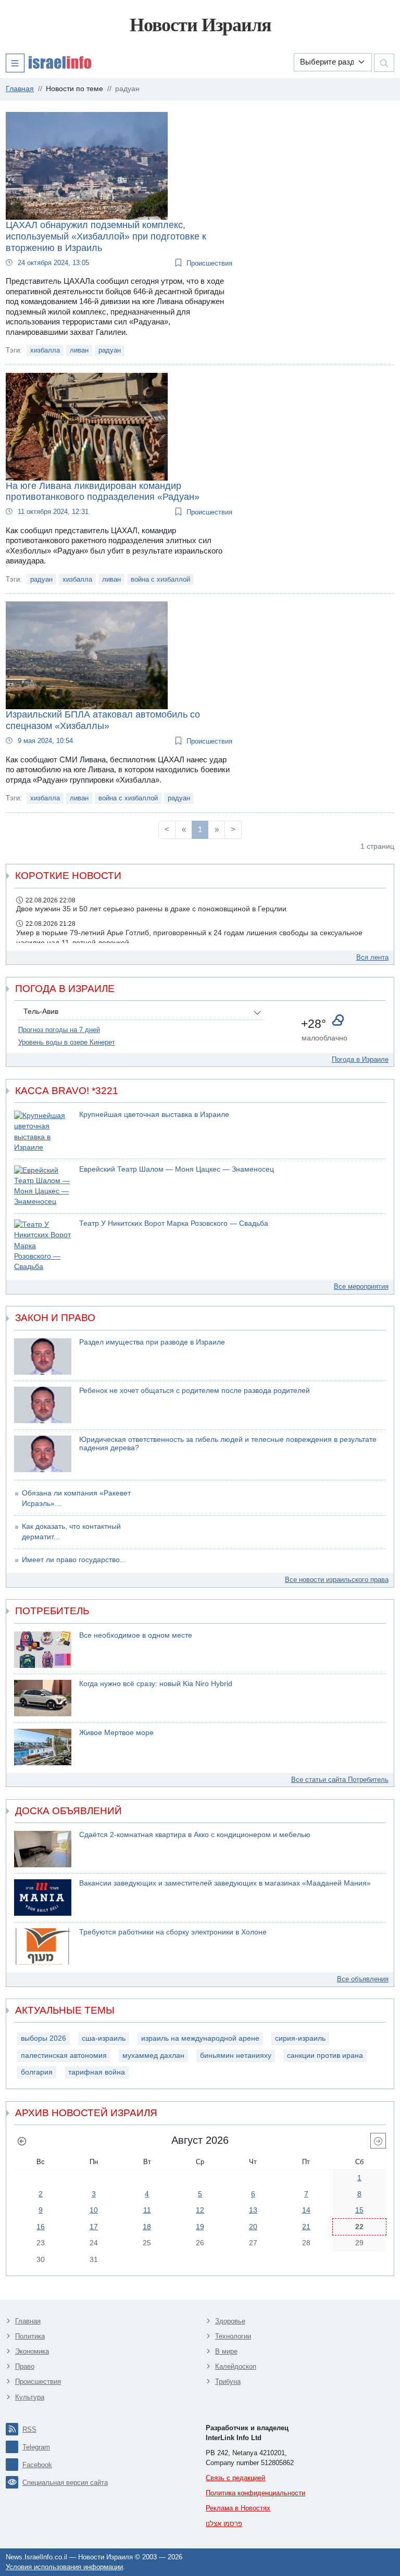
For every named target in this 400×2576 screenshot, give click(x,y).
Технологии (233, 2336)
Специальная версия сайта (65, 2483)
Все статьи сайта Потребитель (340, 1780)
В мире (226, 2351)
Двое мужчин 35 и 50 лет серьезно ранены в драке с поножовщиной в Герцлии (151, 909)
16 (41, 2227)
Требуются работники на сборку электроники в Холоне (173, 1932)
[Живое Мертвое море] (43, 1747)
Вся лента (372, 957)
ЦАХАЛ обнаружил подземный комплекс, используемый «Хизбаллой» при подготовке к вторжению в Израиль (106, 236)
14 (306, 2210)
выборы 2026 (43, 2038)
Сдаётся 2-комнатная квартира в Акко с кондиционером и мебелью (195, 1835)
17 (94, 2227)
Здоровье (230, 2321)
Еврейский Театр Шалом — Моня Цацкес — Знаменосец (177, 1169)
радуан (110, 350)
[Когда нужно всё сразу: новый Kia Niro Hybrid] (43, 1698)
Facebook (37, 2465)
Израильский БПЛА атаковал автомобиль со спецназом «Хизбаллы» (103, 720)
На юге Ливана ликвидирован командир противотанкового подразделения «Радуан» (103, 492)
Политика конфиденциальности (255, 2493)
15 (359, 2210)
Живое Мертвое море (116, 1733)
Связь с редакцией (235, 2478)
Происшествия (209, 263)
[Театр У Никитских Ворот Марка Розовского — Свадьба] (43, 1246)
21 (306, 2227)
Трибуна (228, 2382)
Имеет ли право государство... (74, 1560)
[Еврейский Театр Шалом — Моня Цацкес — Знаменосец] (43, 1186)
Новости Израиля (200, 25)
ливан (79, 350)
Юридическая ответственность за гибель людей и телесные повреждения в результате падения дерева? (228, 1444)
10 (94, 2210)
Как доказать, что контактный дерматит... (71, 1532)
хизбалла (45, 350)
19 (200, 2227)
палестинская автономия (64, 2056)
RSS (29, 2429)
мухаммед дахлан (153, 2056)
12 (200, 2210)
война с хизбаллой (160, 579)
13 (253, 2210)
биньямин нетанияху (236, 2056)
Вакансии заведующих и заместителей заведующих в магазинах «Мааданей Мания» (225, 1883)
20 (253, 2227)
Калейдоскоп (236, 2366)
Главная (28, 2321)
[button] (48, 62)
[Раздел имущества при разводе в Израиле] (43, 1356)
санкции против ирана (325, 2056)
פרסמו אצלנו (224, 2524)
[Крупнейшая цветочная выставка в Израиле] (43, 1132)
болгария (37, 2072)
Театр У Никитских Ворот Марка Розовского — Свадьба (174, 1223)
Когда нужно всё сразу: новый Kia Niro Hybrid (156, 1684)
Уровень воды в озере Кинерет (67, 1042)
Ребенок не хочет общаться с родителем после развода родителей (195, 1391)
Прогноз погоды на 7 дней (59, 1030)
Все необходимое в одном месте (136, 1635)
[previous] (22, 2141)
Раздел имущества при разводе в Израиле (152, 1342)
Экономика (32, 2351)
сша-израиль (104, 2038)
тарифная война (97, 2072)
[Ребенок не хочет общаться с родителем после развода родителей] (43, 1405)
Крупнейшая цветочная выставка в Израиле (154, 1115)
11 (147, 2210)
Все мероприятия (361, 1286)
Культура (30, 2397)
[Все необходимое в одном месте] (43, 1650)
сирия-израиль (300, 2038)
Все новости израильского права (337, 1580)
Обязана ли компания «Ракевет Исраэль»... (76, 1498)
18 (147, 2227)
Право (25, 2366)
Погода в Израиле (360, 1059)
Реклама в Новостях (238, 2508)
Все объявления (363, 1979)
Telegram (36, 2447)
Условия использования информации (64, 2567)
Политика (30, 2336)
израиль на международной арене (200, 2038)
